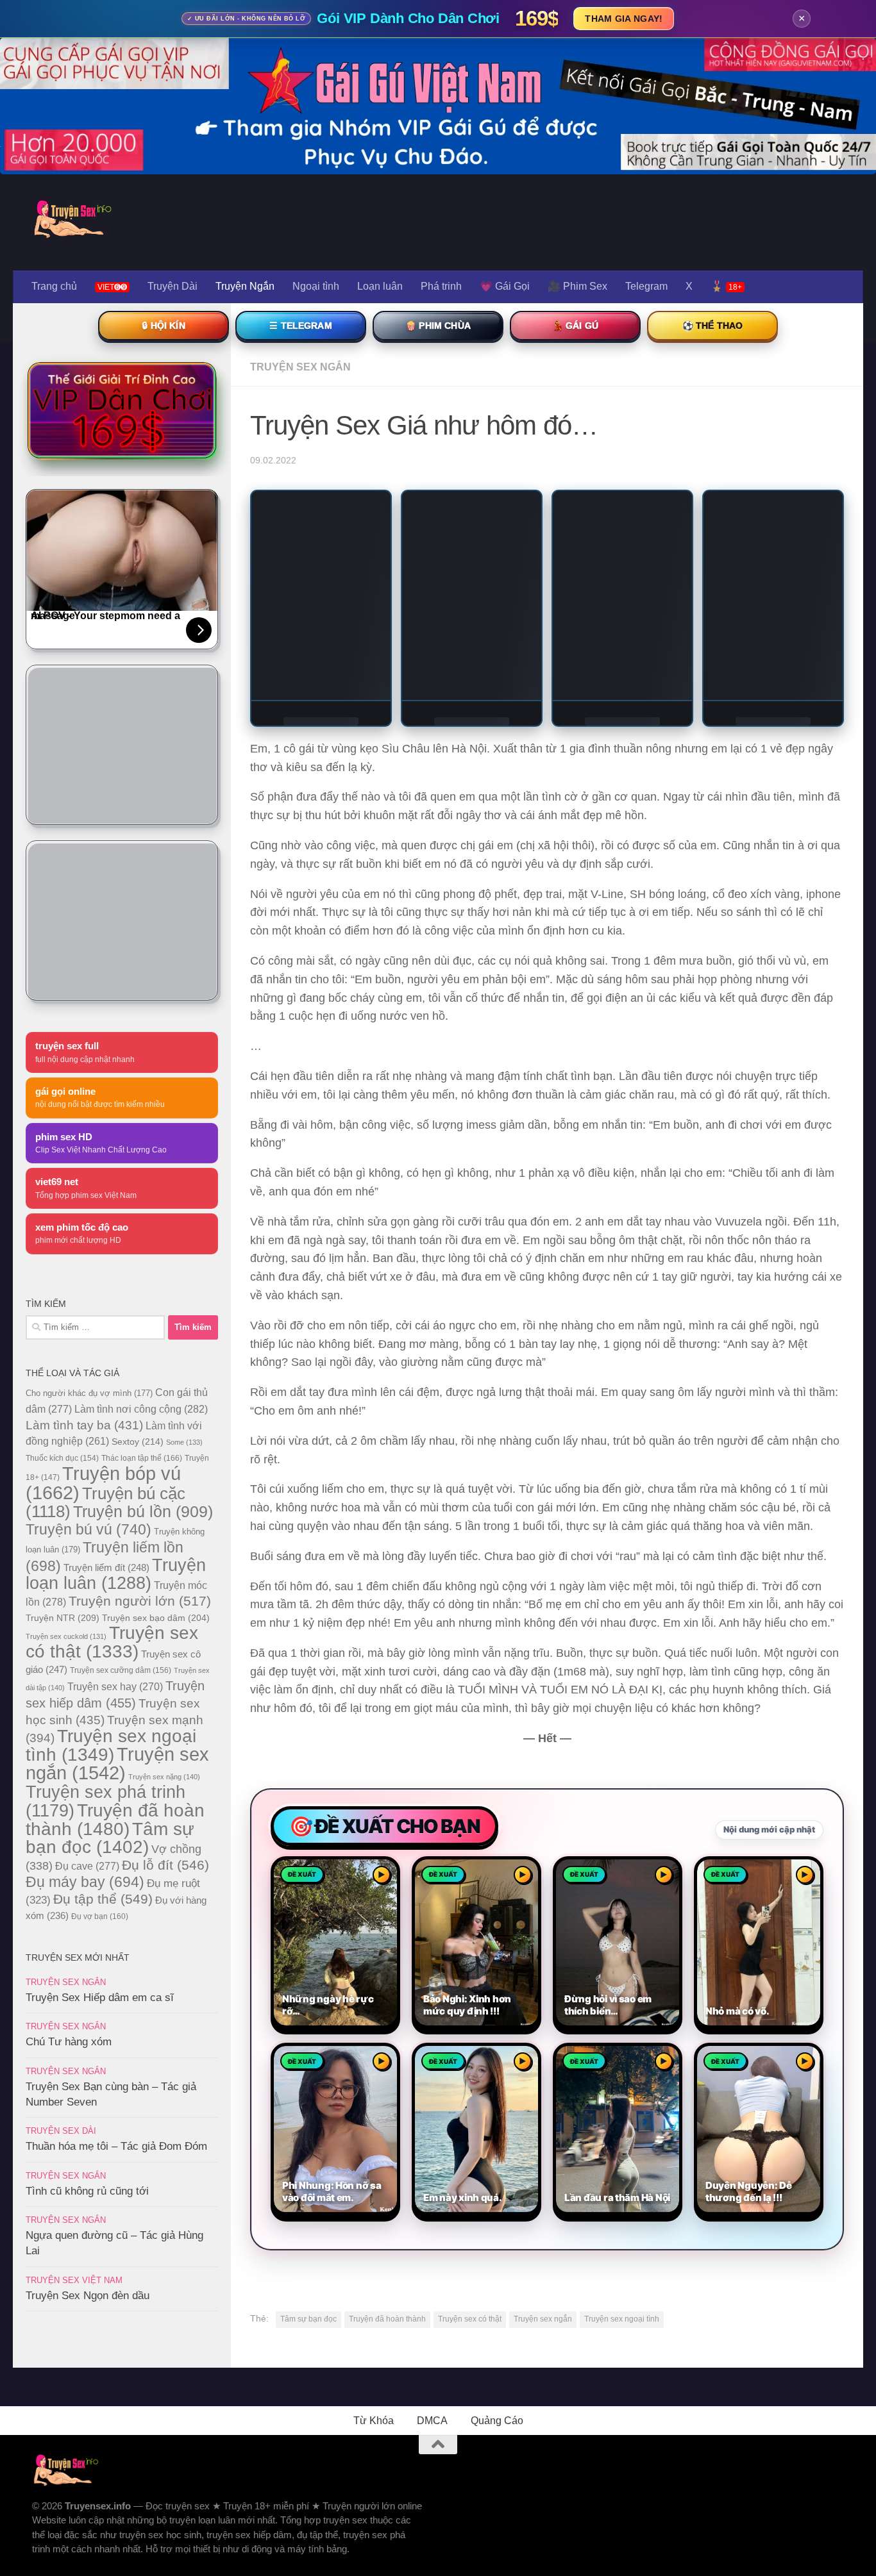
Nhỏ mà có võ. (737, 2011)
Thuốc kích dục (62, 1458)
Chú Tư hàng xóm (69, 2042)
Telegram (646, 286)
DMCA (432, 2421)
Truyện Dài (173, 286)
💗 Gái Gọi (505, 286)
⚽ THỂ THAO (713, 326)
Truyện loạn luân (116, 1574)
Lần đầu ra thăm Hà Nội (617, 2198)
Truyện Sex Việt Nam (74, 2280)
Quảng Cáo (497, 2421)
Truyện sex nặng (164, 1777)
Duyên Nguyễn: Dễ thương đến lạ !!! (749, 2192)
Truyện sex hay (115, 1687)
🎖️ (726, 286)
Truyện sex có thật (470, 2319)
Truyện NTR (63, 1618)
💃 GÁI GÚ (575, 326)
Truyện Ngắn (245, 286)
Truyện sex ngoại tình (622, 2319)
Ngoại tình (316, 286)
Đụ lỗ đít (165, 1865)
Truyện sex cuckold (66, 1636)
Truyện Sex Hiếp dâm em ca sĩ (100, 1998)
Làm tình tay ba (84, 1425)
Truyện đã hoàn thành (387, 2319)
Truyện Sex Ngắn (300, 367)
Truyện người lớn (140, 1601)
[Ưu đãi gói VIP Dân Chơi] (122, 410)
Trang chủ (54, 286)
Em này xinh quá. (463, 2198)
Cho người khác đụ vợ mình (89, 1393)
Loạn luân (380, 286)
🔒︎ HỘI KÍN (163, 326)
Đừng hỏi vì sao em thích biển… (608, 2005)
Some (184, 1442)
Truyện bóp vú (103, 1483)
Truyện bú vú (88, 1529)
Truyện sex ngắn (543, 2319)
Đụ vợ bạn (100, 1916)
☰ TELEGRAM (301, 326)
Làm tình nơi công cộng (141, 1409)
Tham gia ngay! (624, 19)
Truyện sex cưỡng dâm (121, 1670)
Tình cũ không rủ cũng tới (87, 2191)
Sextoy (138, 1442)
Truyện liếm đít (106, 1567)
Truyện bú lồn (143, 1511)
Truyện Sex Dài (61, 2131)
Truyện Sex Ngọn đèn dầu (88, 2296)
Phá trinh (441, 286)
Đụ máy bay (85, 1882)
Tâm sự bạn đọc (308, 2319)
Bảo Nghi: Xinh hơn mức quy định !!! (467, 2005)
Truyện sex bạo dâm (156, 1618)
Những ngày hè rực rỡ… (328, 2005)
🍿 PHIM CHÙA (438, 326)
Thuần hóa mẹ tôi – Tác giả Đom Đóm (116, 2146)
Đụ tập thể (103, 1899)
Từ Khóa (374, 2421)
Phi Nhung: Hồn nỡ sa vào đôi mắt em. (332, 2192)
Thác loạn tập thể (142, 1458)
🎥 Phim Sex (577, 286)
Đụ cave (87, 1866)
